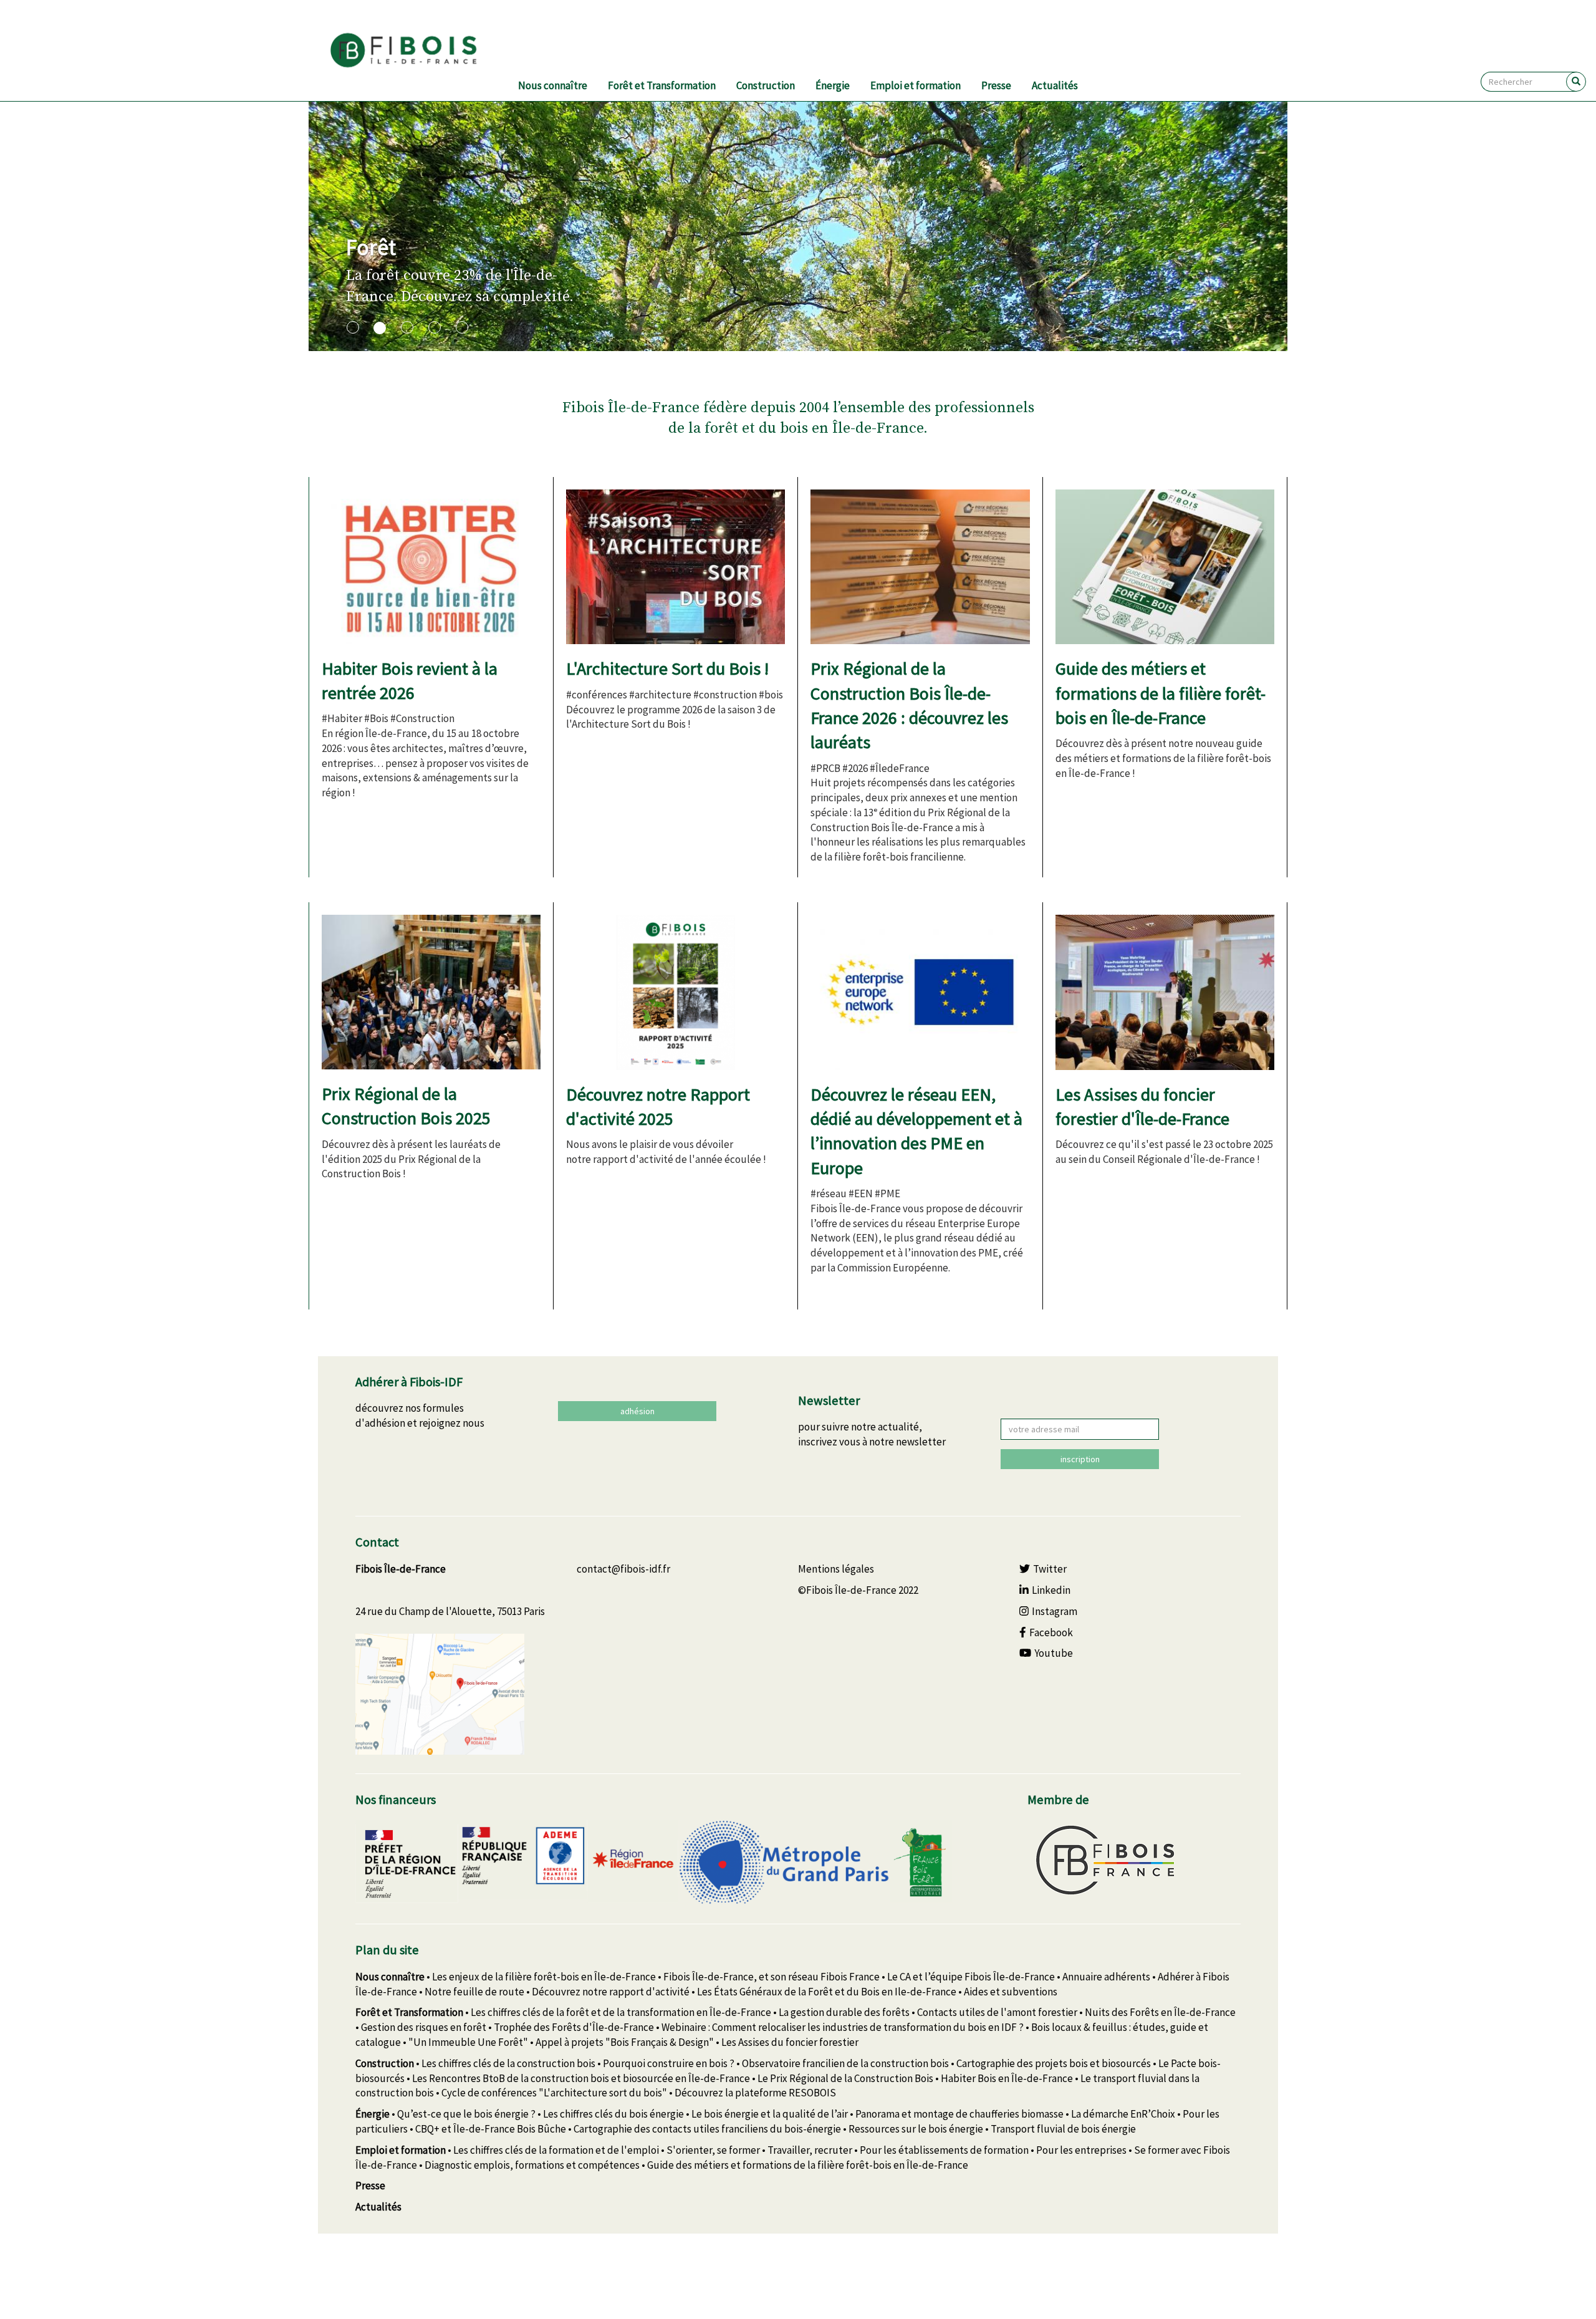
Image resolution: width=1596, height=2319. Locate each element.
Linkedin (1051, 1590)
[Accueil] (419, 51)
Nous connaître (553, 85)
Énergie (833, 85)
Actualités (1055, 85)
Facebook (1051, 1632)
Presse (996, 85)
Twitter (1050, 1569)
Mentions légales (836, 1569)
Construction (766, 85)
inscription (1080, 1459)
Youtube (1054, 1653)
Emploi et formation (916, 85)
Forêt (371, 247)
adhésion (637, 1411)
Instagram (1055, 1611)
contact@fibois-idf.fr (623, 1569)
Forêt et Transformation (662, 85)
